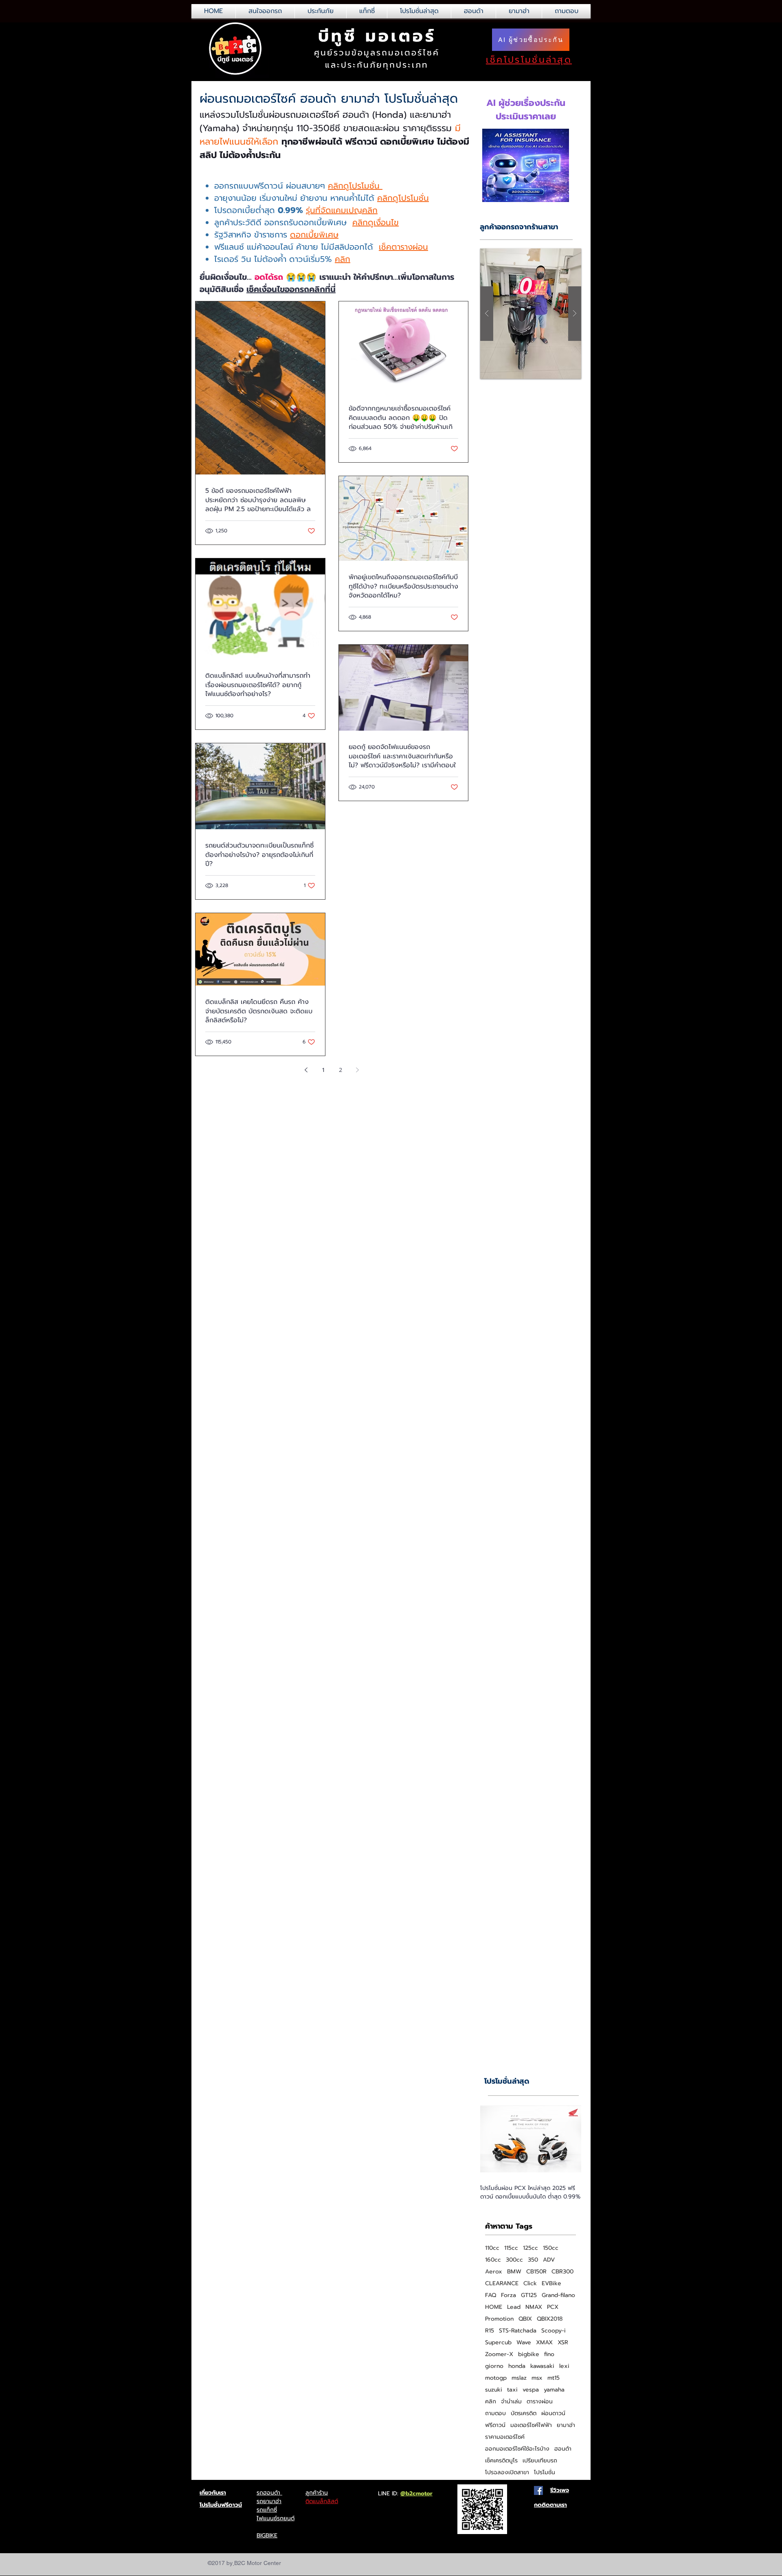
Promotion (499, 2319)
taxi (512, 2390)
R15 (490, 2331)
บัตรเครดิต (524, 2413)
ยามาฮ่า (566, 2425)
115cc (511, 2248)
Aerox (494, 2272)
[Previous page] (306, 1070)
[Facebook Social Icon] (538, 2490)
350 (533, 2260)
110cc (492, 2248)
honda (517, 2366)
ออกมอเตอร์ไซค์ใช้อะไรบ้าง (517, 2449)
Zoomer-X (499, 2354)
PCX (553, 2307)
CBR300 (562, 2272)
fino (549, 2354)
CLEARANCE (502, 2283)
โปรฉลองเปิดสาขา (507, 2472)
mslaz (519, 2378)
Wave (524, 2342)
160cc (493, 2260)
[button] (531, 314)
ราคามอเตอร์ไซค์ (505, 2437)
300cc (514, 2260)
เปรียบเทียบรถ (540, 2461)
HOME (494, 2307)
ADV (549, 2260)
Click (530, 2283)
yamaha (554, 2390)
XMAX (544, 2342)
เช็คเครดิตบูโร (501, 2461)
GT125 (529, 2295)
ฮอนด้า (563, 2449)
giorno (494, 2366)
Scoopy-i (554, 2331)
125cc (530, 2248)
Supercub (498, 2342)
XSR (563, 2342)
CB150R (536, 2272)
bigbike (529, 2354)
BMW (514, 2272)
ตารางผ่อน (540, 2401)
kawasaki (542, 2366)
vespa (531, 2390)
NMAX (534, 2307)
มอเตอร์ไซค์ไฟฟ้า (531, 2425)
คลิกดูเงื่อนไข (376, 222)
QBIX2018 (550, 2319)
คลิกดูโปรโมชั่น (355, 186)
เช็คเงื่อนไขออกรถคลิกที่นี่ (291, 289)
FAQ (491, 2295)
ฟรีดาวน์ (495, 2425)
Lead (514, 2307)
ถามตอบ (495, 2413)
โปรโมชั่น (545, 2472)
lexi (564, 2366)
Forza (509, 2295)
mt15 (554, 2378)
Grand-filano (558, 2295)
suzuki (494, 2390)
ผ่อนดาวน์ (553, 2413)
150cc (551, 2248)
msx (537, 2378)
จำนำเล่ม (511, 2401)
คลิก (343, 259)
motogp (496, 2378)
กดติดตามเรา (550, 2505)
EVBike (551, 2283)
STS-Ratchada (518, 2331)
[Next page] (358, 1070)
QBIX (525, 2319)
